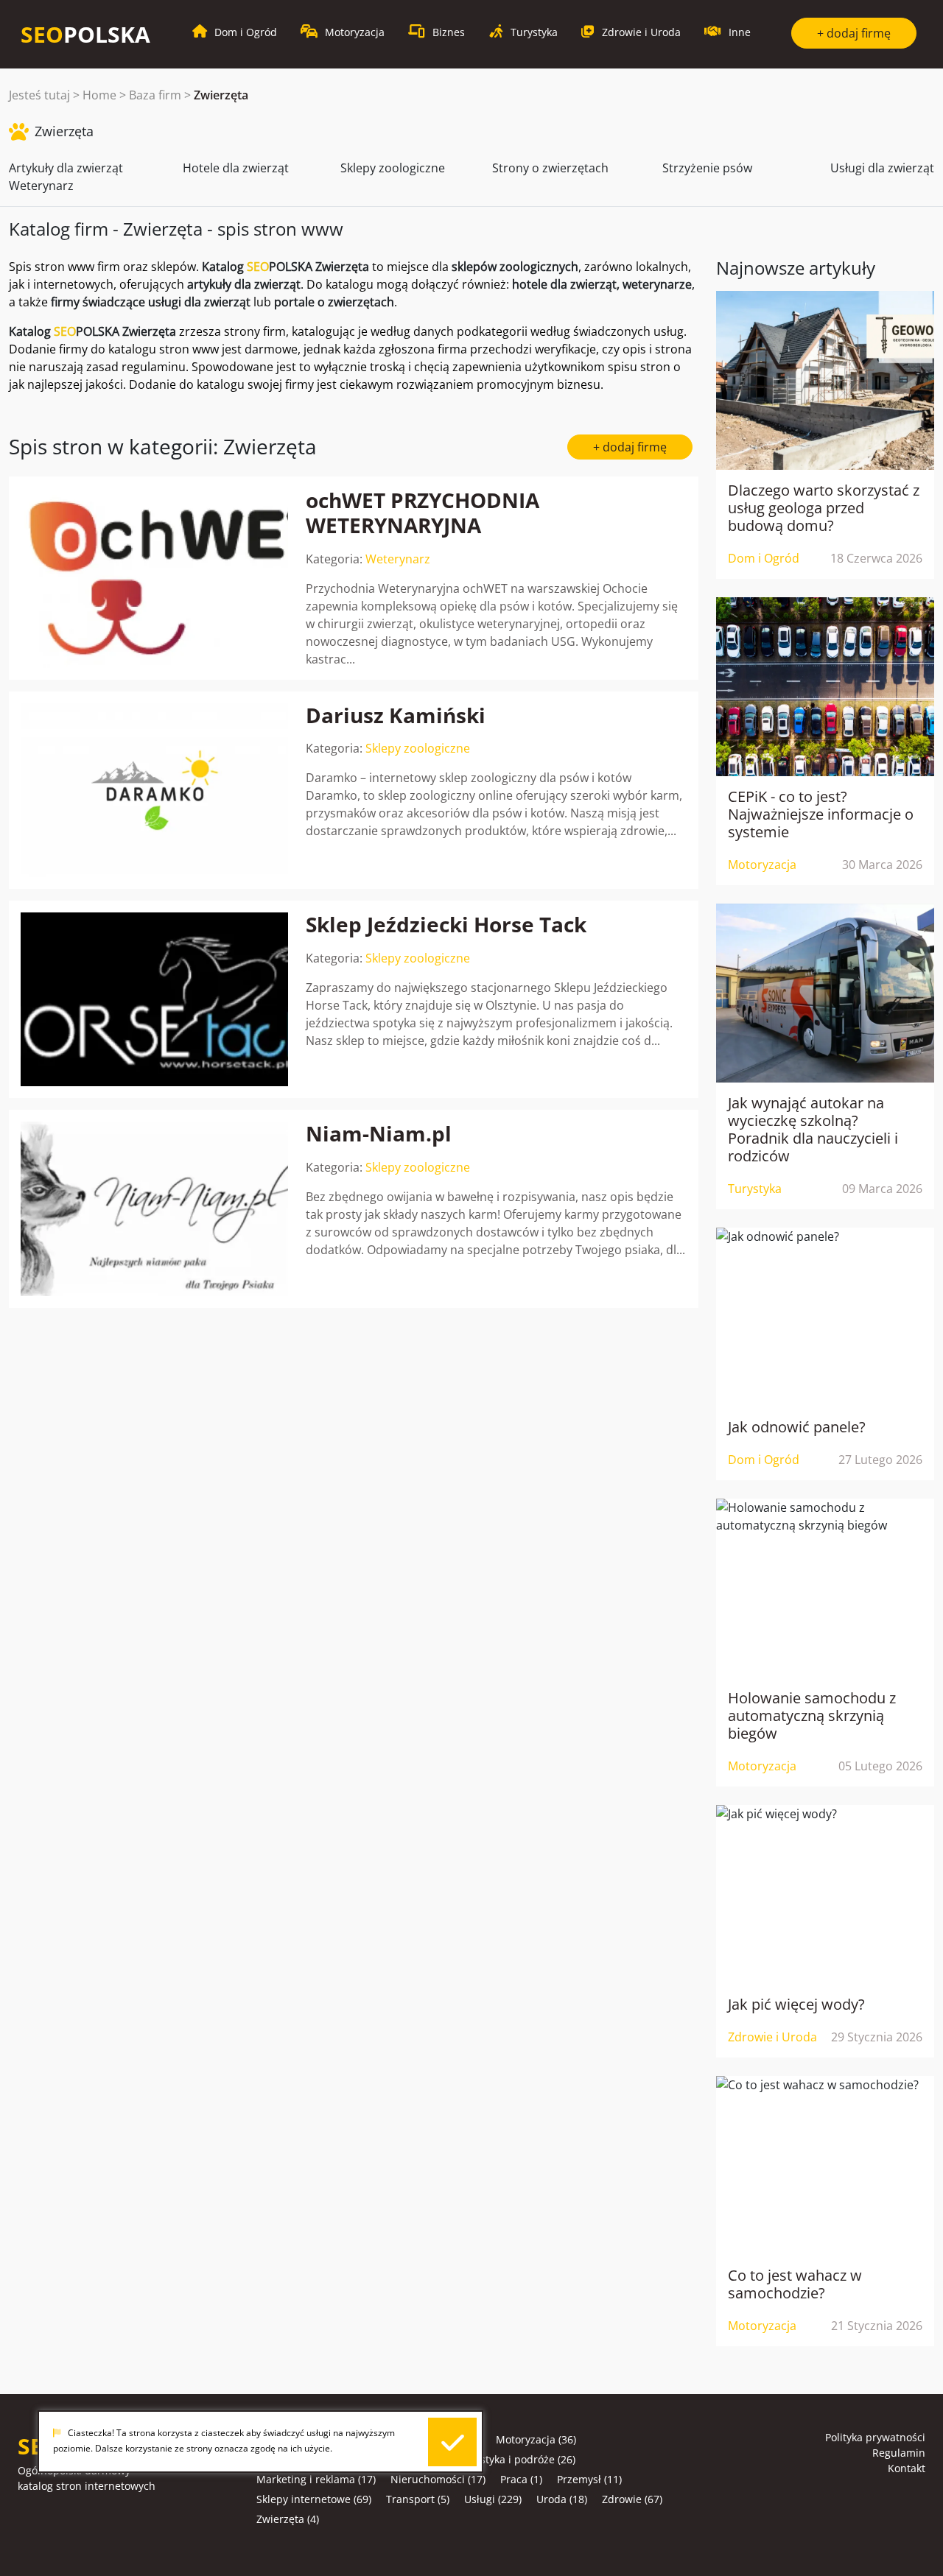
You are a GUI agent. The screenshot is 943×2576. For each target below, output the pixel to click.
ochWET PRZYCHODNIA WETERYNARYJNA (423, 513)
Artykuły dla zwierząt (66, 168)
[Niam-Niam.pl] (154, 1208)
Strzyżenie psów (707, 168)
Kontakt (907, 2468)
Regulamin (899, 2453)
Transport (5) (418, 2499)
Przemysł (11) (589, 2479)
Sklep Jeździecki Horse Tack (446, 924)
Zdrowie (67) (632, 2499)
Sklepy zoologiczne (393, 168)
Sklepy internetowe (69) (314, 2499)
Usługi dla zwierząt (882, 168)
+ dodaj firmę (854, 33)
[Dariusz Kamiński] (154, 790)
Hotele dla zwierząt (236, 168)
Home (99, 95)
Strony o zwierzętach (550, 168)
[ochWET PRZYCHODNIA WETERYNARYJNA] (154, 578)
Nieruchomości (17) (438, 2479)
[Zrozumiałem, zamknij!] (452, 2442)
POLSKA (85, 34)
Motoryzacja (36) (536, 2439)
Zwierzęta (221, 95)
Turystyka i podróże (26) (517, 2459)
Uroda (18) (562, 2499)
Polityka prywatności (875, 2437)
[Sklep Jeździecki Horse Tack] (154, 999)
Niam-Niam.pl (379, 1133)
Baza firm (155, 95)
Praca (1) (521, 2479)
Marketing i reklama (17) (316, 2479)
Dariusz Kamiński (396, 715)
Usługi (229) (493, 2499)
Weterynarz (41, 186)
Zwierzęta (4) (288, 2519)
